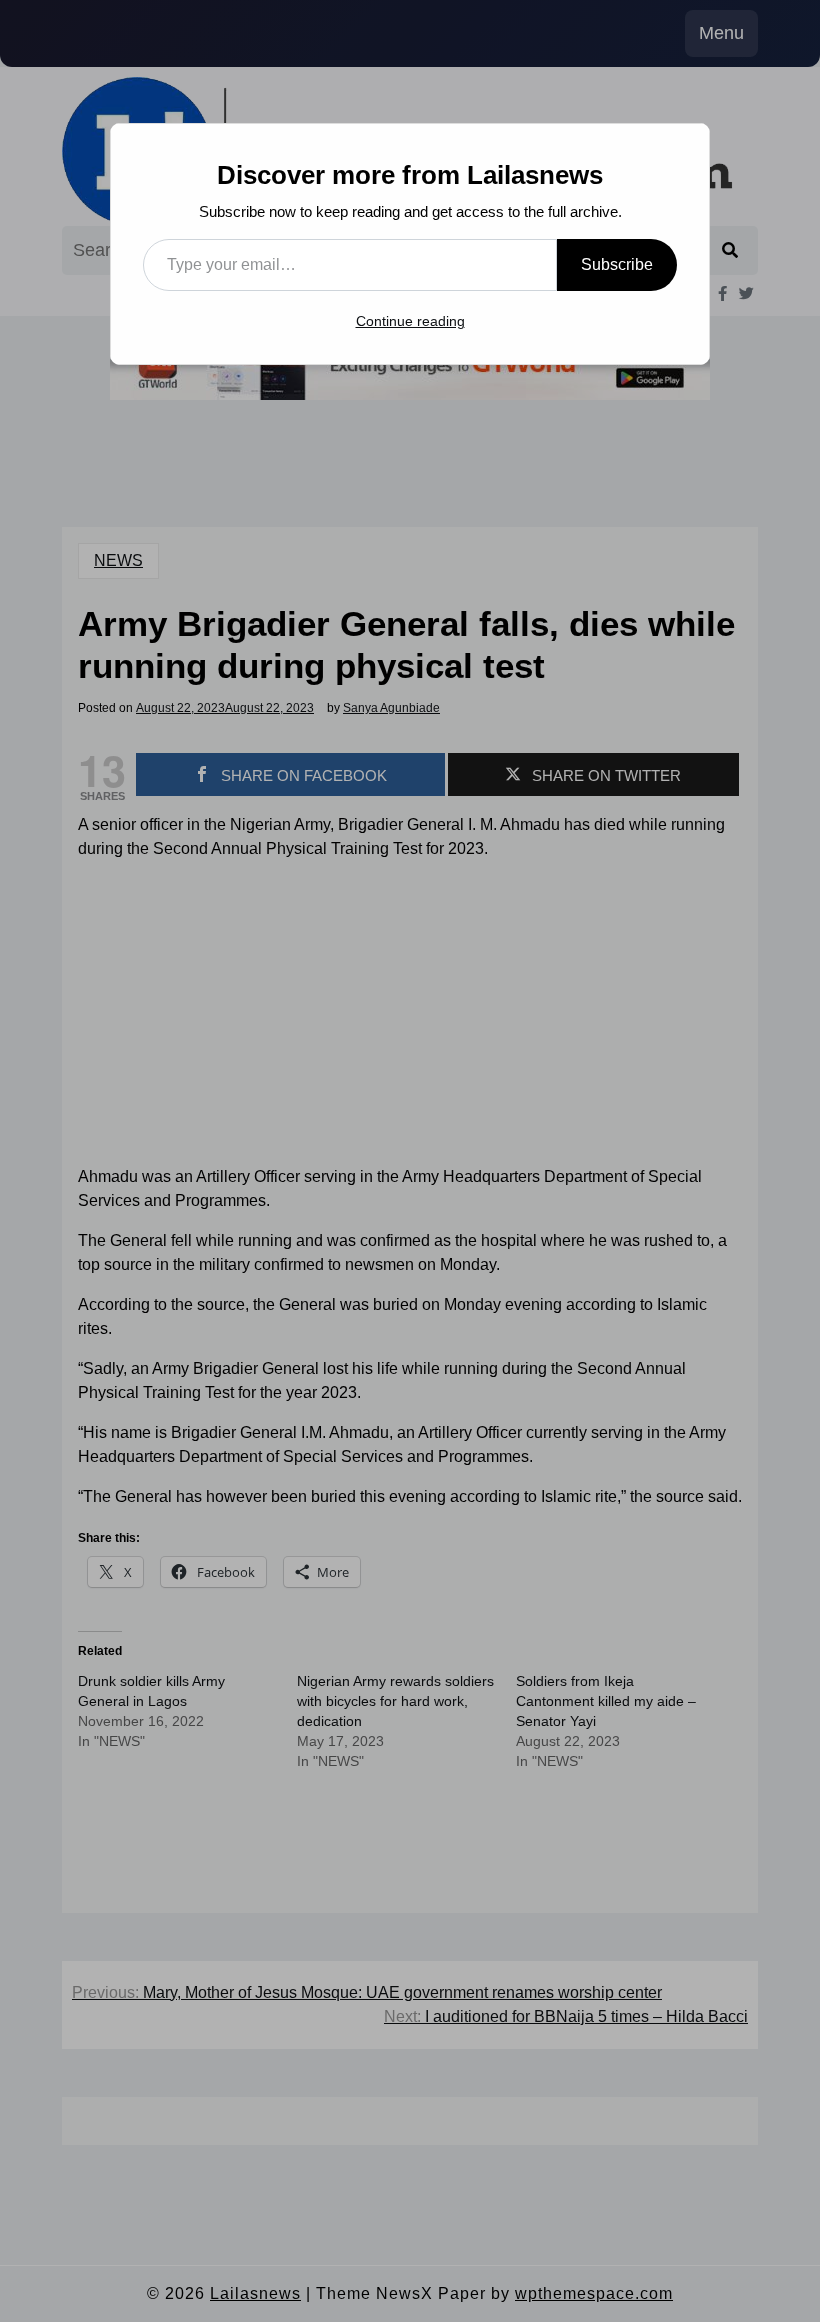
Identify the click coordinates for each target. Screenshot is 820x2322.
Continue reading (410, 321)
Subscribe (617, 264)
